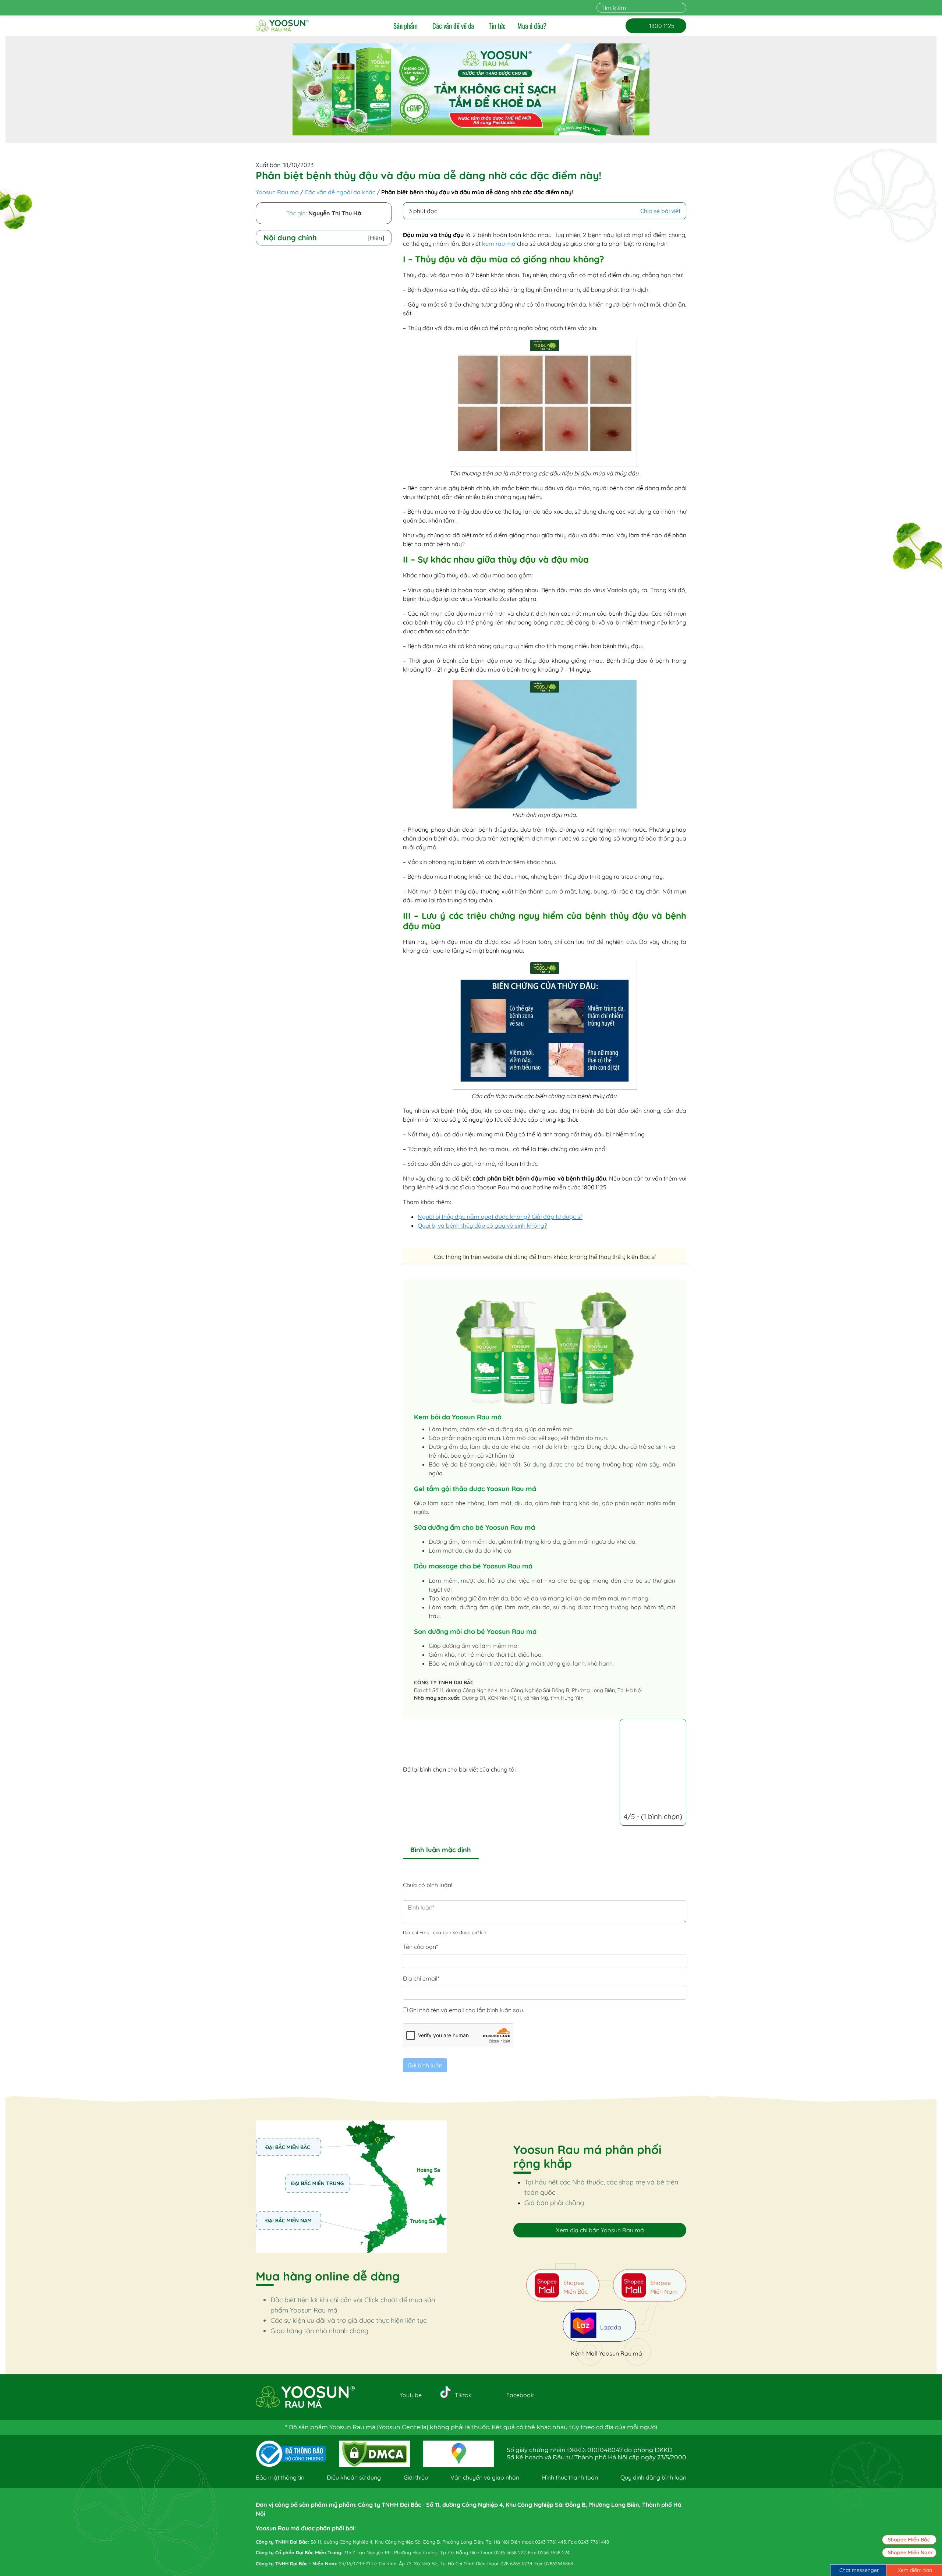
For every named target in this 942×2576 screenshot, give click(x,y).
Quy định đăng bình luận (653, 2477)
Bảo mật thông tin (280, 2477)
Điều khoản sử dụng (354, 2477)
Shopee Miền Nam (910, 2552)
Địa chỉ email (421, 1978)
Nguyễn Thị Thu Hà (335, 213)
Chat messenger (859, 2570)
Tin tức (497, 26)
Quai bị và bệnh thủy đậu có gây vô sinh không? (482, 1225)
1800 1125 (656, 26)
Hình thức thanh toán (570, 2477)
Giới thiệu (416, 2477)
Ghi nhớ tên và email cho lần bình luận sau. (467, 2010)
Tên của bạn (420, 1947)
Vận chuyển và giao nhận (485, 2477)
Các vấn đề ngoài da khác (340, 192)
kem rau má (499, 244)
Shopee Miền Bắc (909, 2540)
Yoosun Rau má (277, 192)
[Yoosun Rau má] (282, 26)
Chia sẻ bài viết (660, 211)
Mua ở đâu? (532, 26)
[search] (682, 8)
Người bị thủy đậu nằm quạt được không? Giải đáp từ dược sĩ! (500, 1217)
